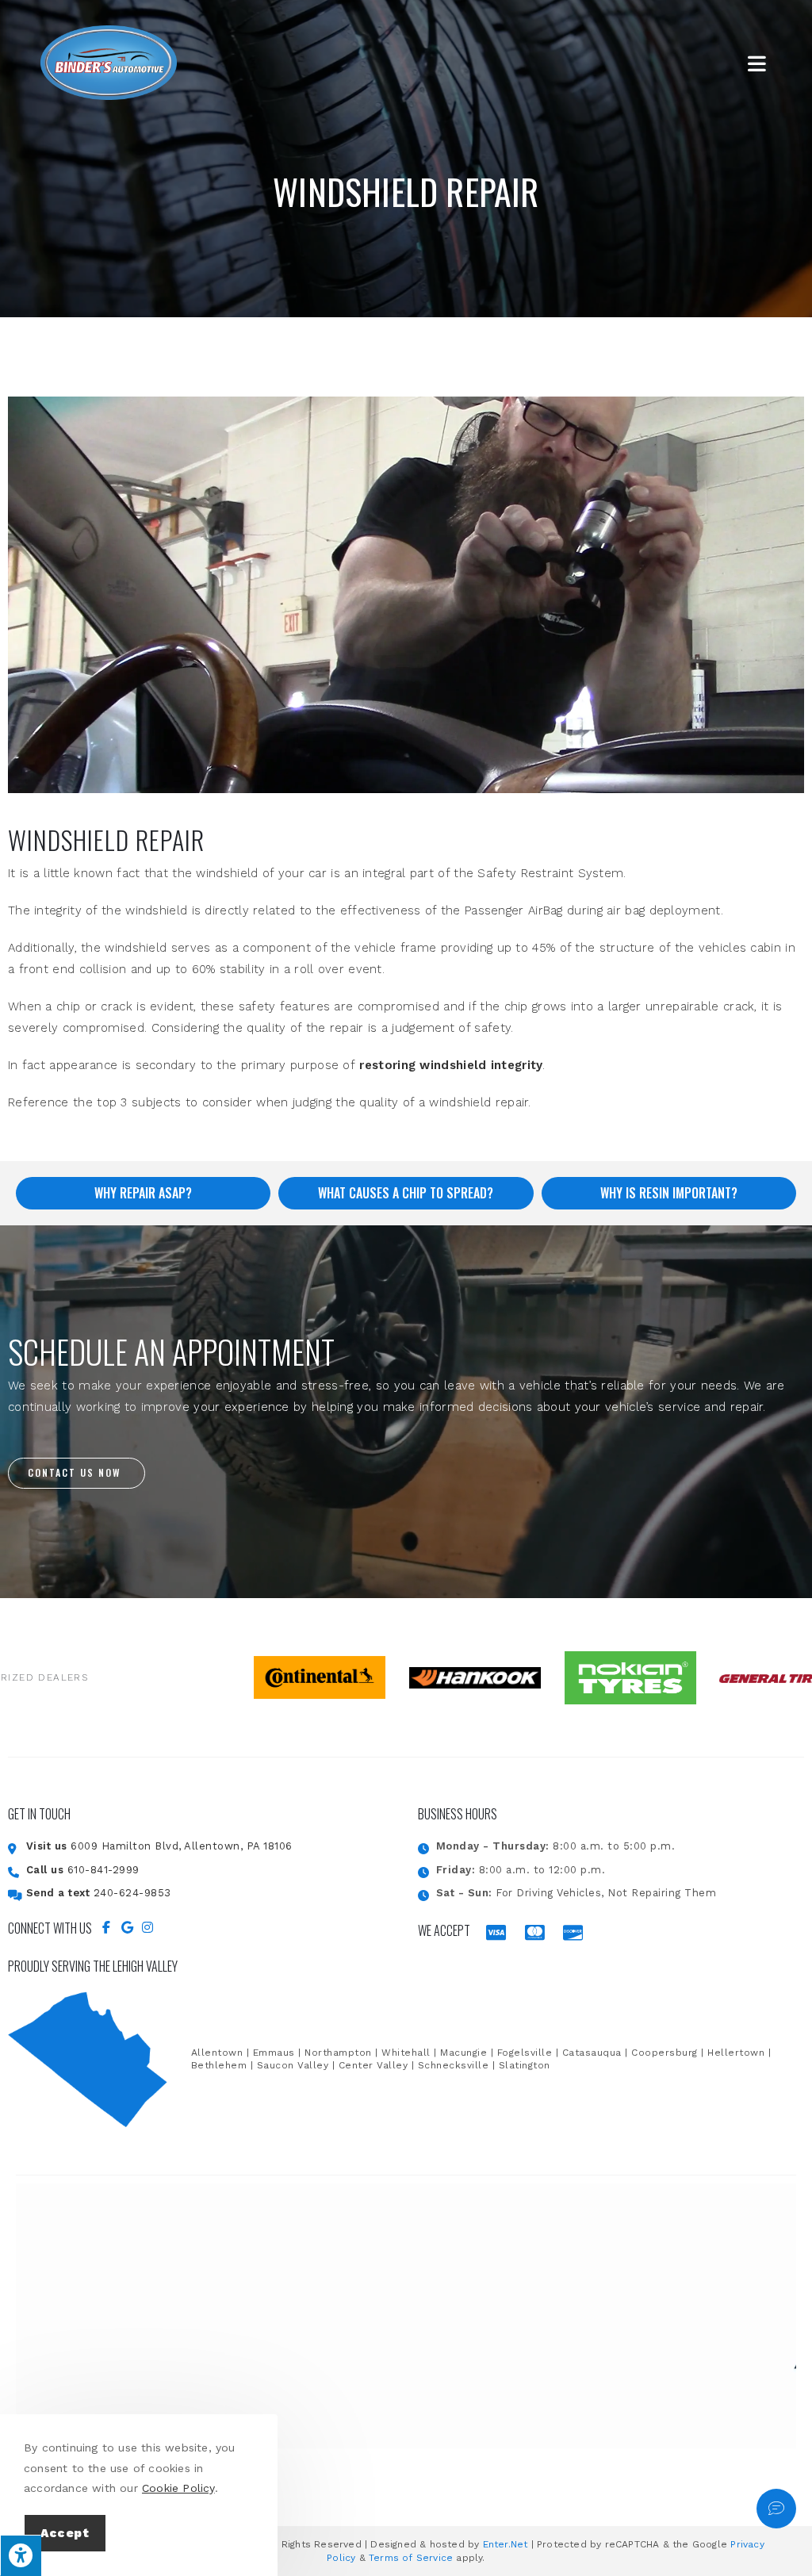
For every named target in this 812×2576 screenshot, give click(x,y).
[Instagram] (147, 1927)
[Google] (127, 1927)
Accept (65, 2533)
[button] (77, 1473)
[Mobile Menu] (760, 63)
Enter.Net (506, 2544)
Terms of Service (411, 2558)
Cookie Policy (178, 2488)
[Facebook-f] (106, 1927)
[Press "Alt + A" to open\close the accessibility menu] (21, 2555)
